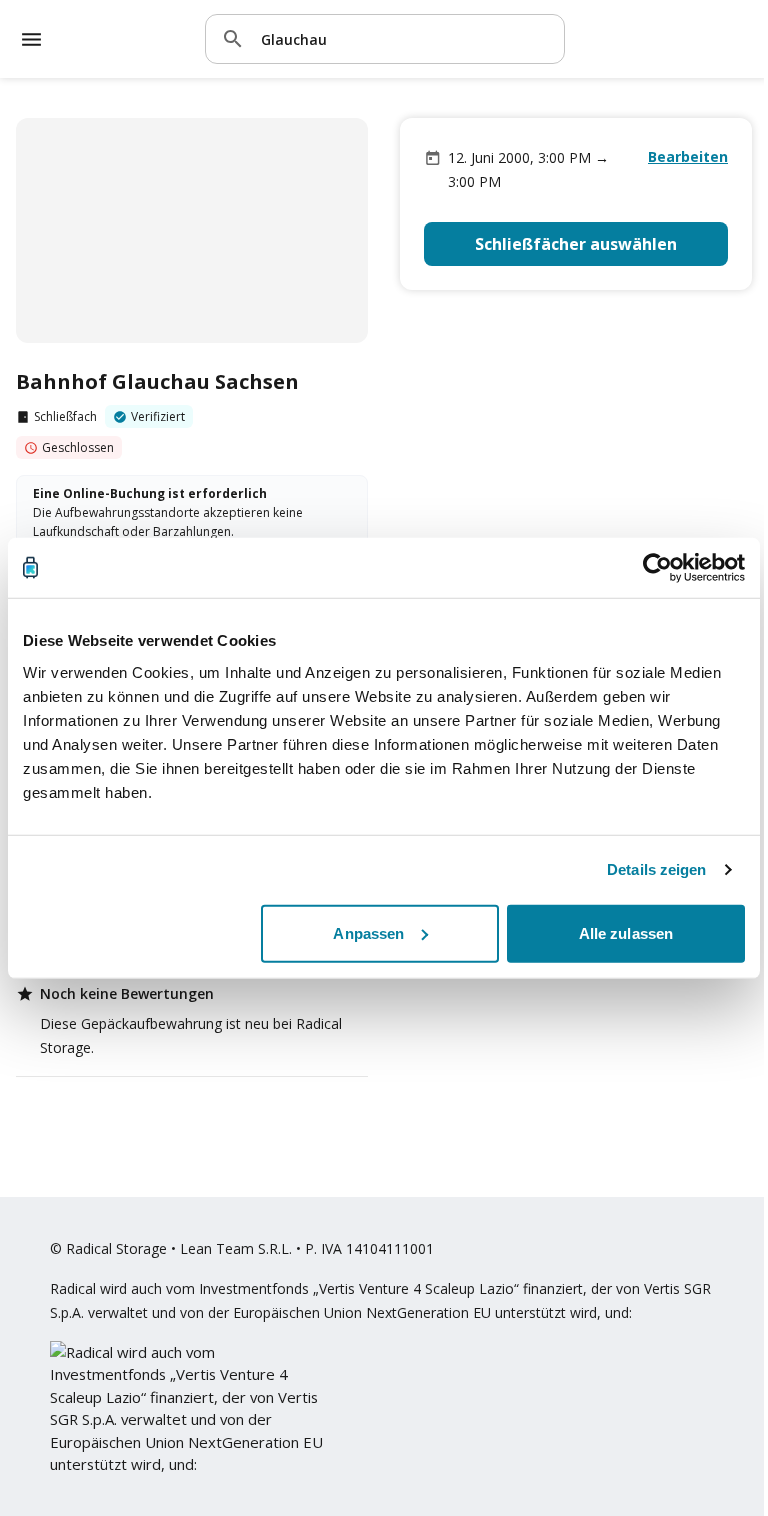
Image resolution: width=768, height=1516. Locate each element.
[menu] (31, 39)
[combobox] (405, 38)
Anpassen (368, 932)
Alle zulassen (626, 932)
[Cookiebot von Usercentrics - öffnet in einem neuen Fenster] (657, 568)
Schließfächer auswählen (576, 244)
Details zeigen (656, 869)
